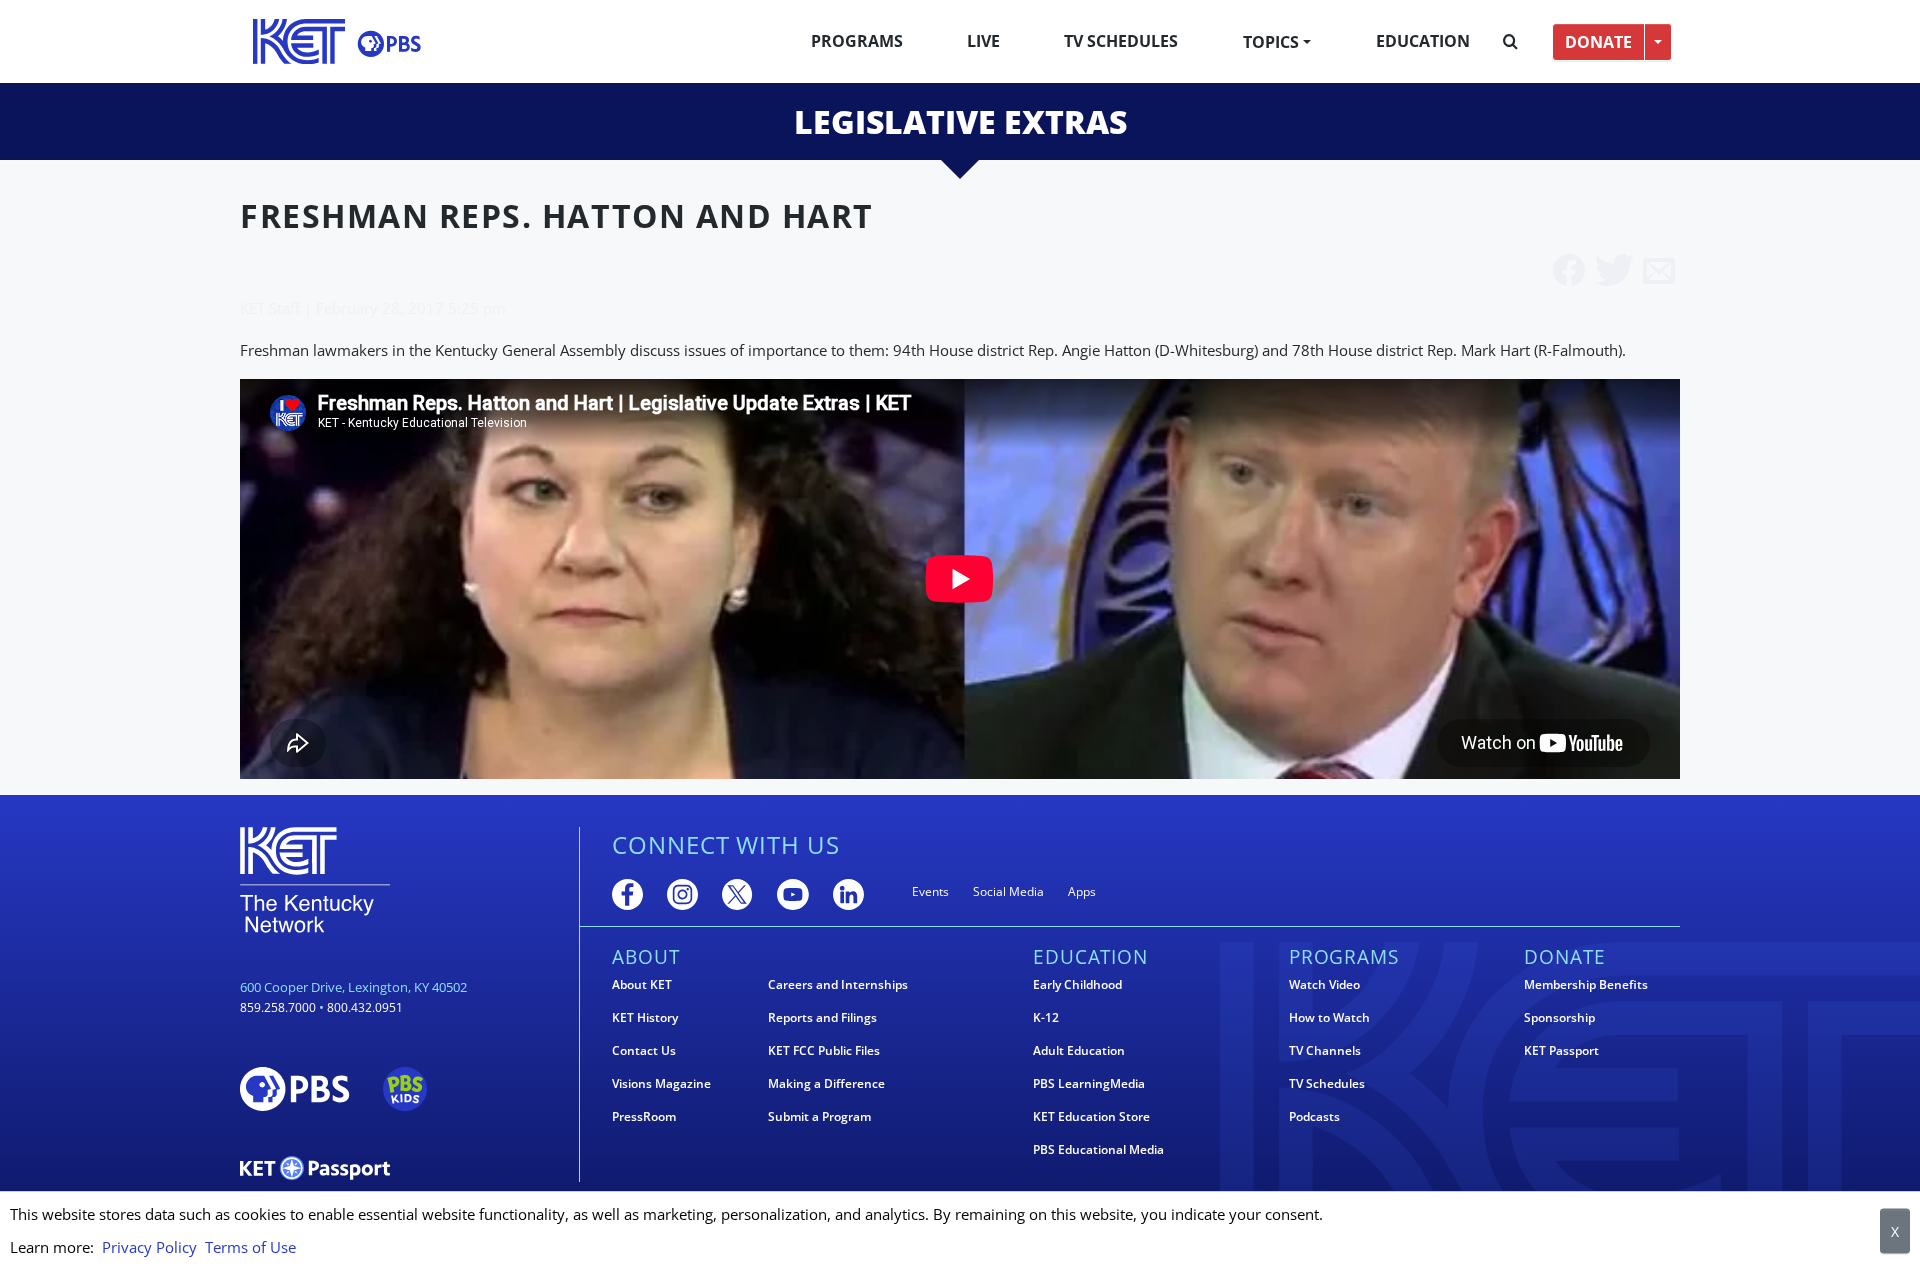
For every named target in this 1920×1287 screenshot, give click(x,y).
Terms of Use (250, 1247)
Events (930, 891)
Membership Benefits (1586, 985)
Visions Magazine (661, 1084)
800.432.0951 (365, 1007)
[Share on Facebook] (1569, 272)
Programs (857, 41)
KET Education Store (1091, 1117)
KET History (645, 1018)
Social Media (1008, 891)
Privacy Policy (149, 1247)
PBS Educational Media (1098, 1150)
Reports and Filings (822, 1018)
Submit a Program (819, 1117)
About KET (642, 985)
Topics (1271, 42)
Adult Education (1079, 1051)
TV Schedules (1121, 41)
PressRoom (644, 1117)
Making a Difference (826, 1084)
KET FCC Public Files (824, 1051)
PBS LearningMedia (1089, 1084)
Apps (1082, 891)
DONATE (1598, 42)
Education (1423, 41)
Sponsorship (1559, 1018)
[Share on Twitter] (1614, 272)
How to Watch (1329, 1018)
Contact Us (644, 1051)
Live (983, 41)
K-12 (1046, 1018)
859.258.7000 (278, 1007)
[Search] (1510, 42)
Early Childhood (1077, 985)
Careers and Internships (838, 985)
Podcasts (1314, 1117)
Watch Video (1324, 985)
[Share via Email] (1659, 272)
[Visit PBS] (389, 43)
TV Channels (1325, 1051)
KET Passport (1561, 1051)
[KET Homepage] (299, 41)
